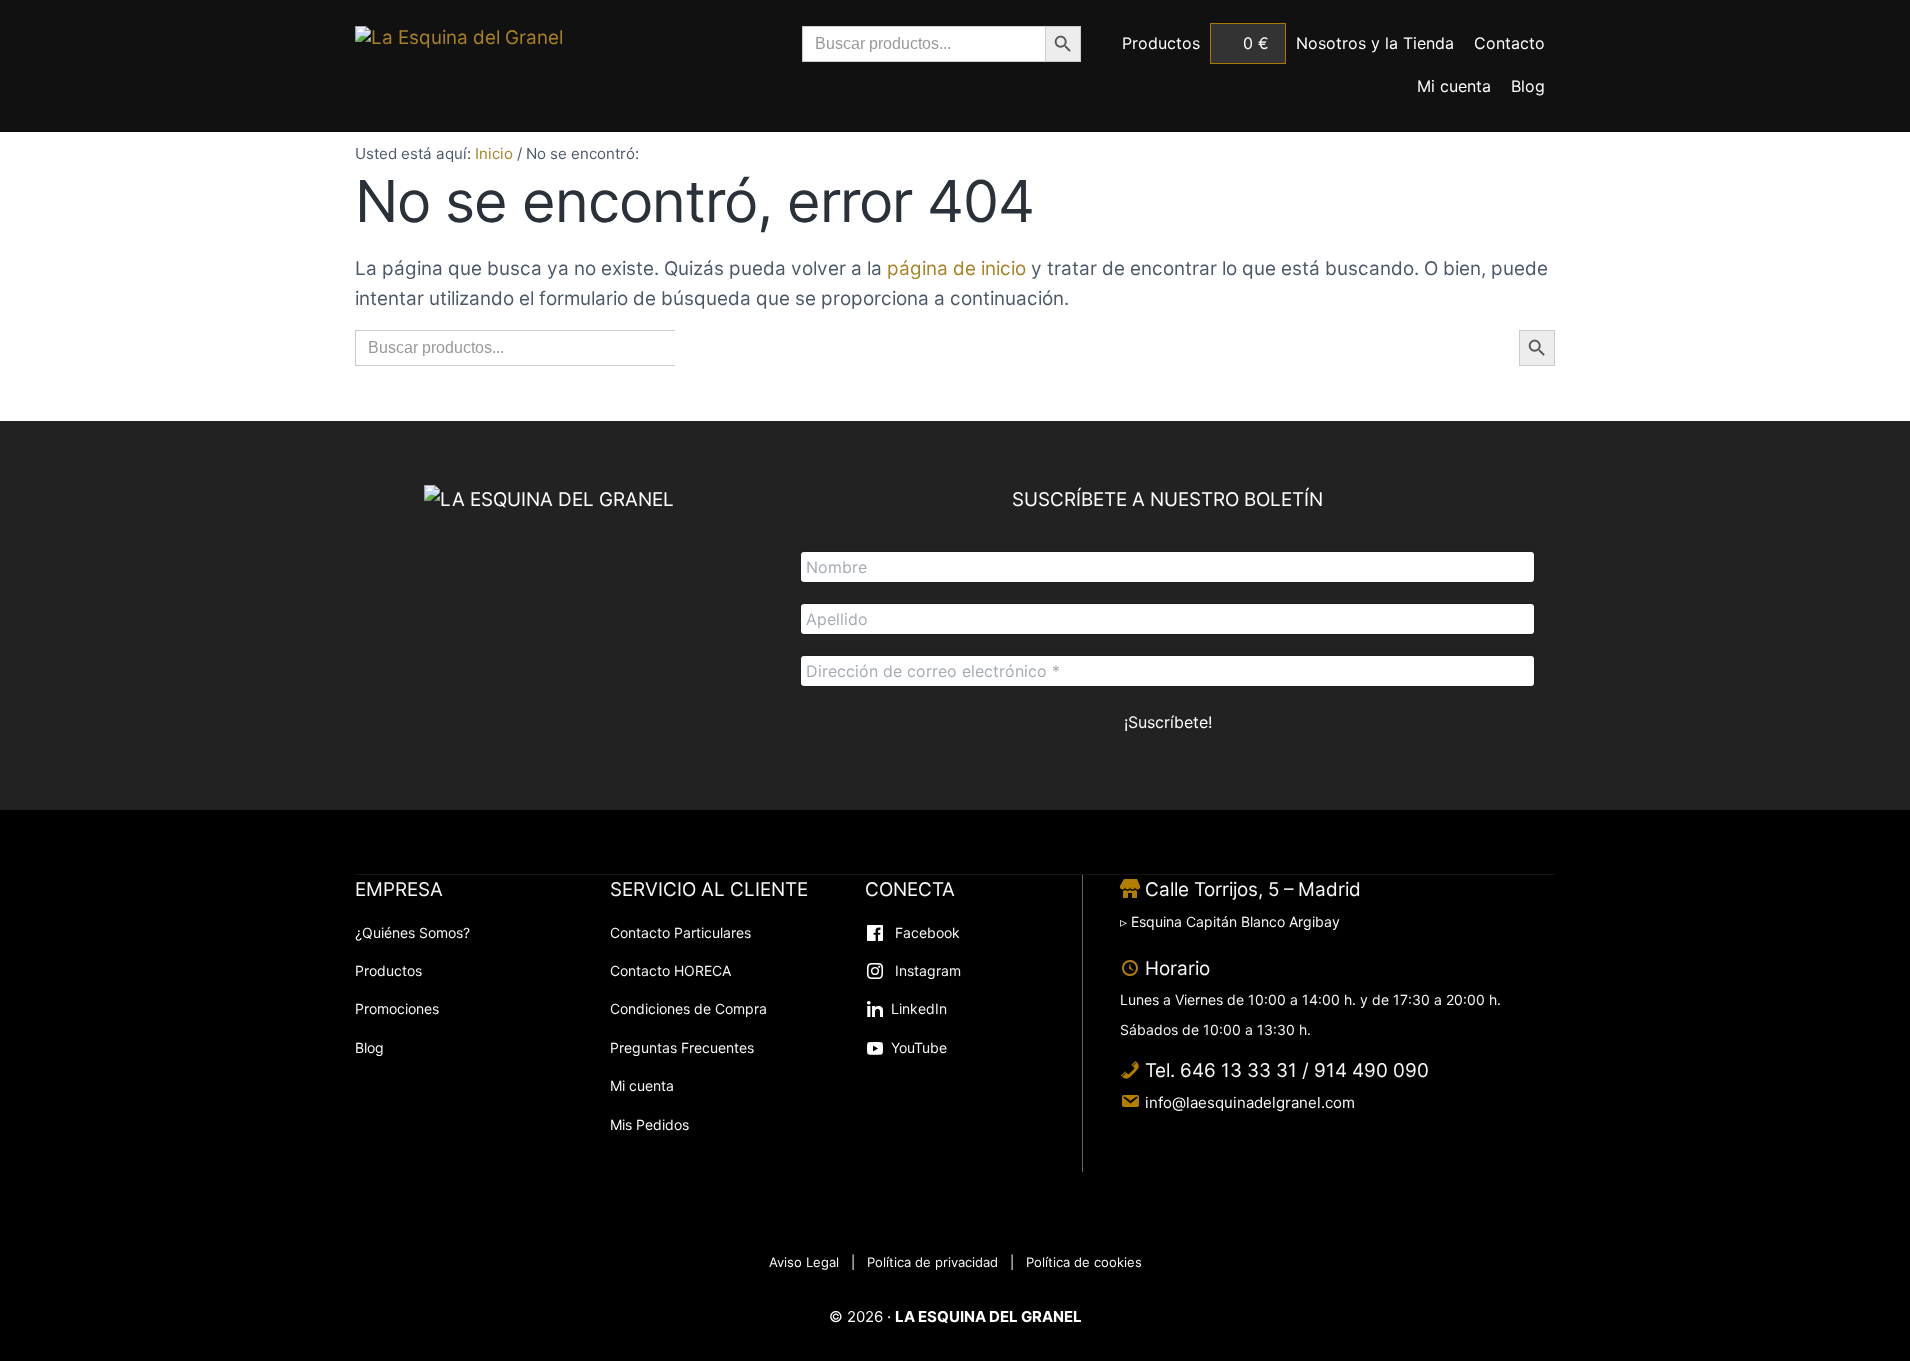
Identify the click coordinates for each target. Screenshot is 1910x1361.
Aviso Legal (804, 1262)
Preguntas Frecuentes (682, 1047)
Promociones (397, 1008)
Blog (369, 1047)
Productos (388, 970)
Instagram (926, 970)
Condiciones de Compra (688, 1008)
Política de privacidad (932, 1262)
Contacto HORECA (670, 970)
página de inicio (956, 268)
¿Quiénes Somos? (412, 932)
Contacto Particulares (680, 932)
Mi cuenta (642, 1085)
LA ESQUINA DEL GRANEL (988, 1316)
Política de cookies (1084, 1262)
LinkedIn (919, 1008)
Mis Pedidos (649, 1124)
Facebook (925, 932)
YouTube (919, 1047)
